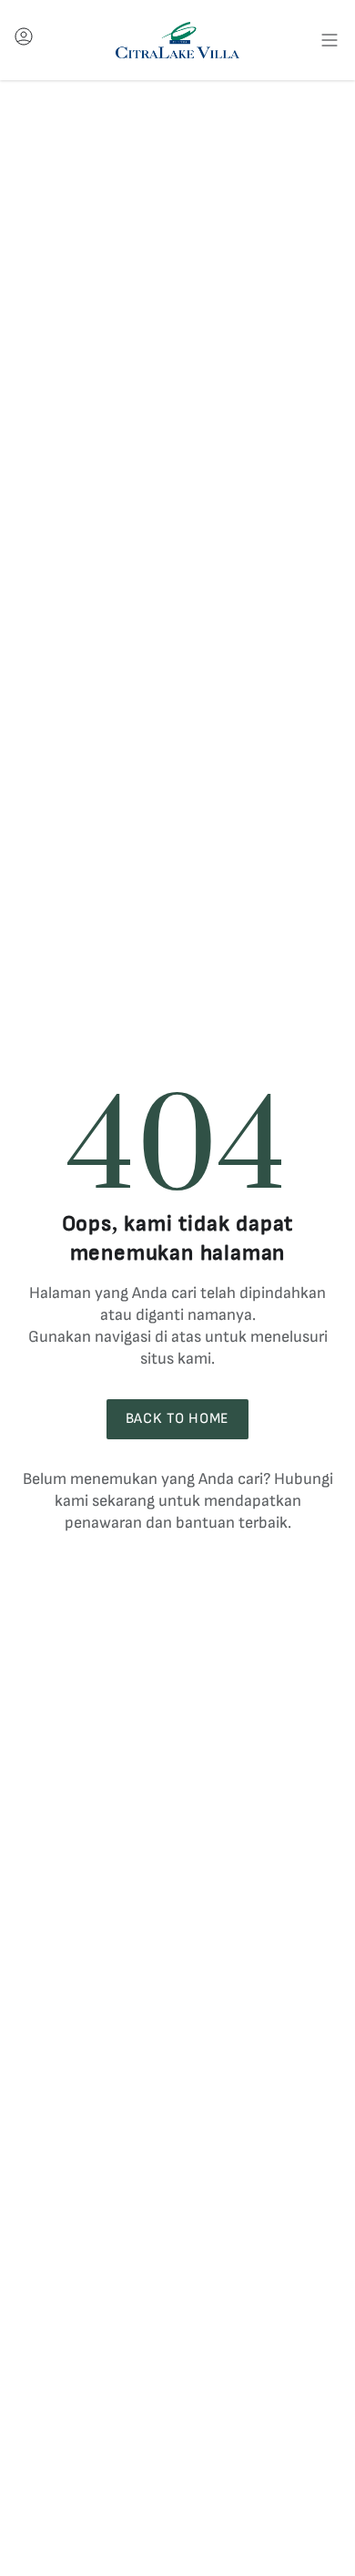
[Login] (24, 41)
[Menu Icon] (330, 40)
